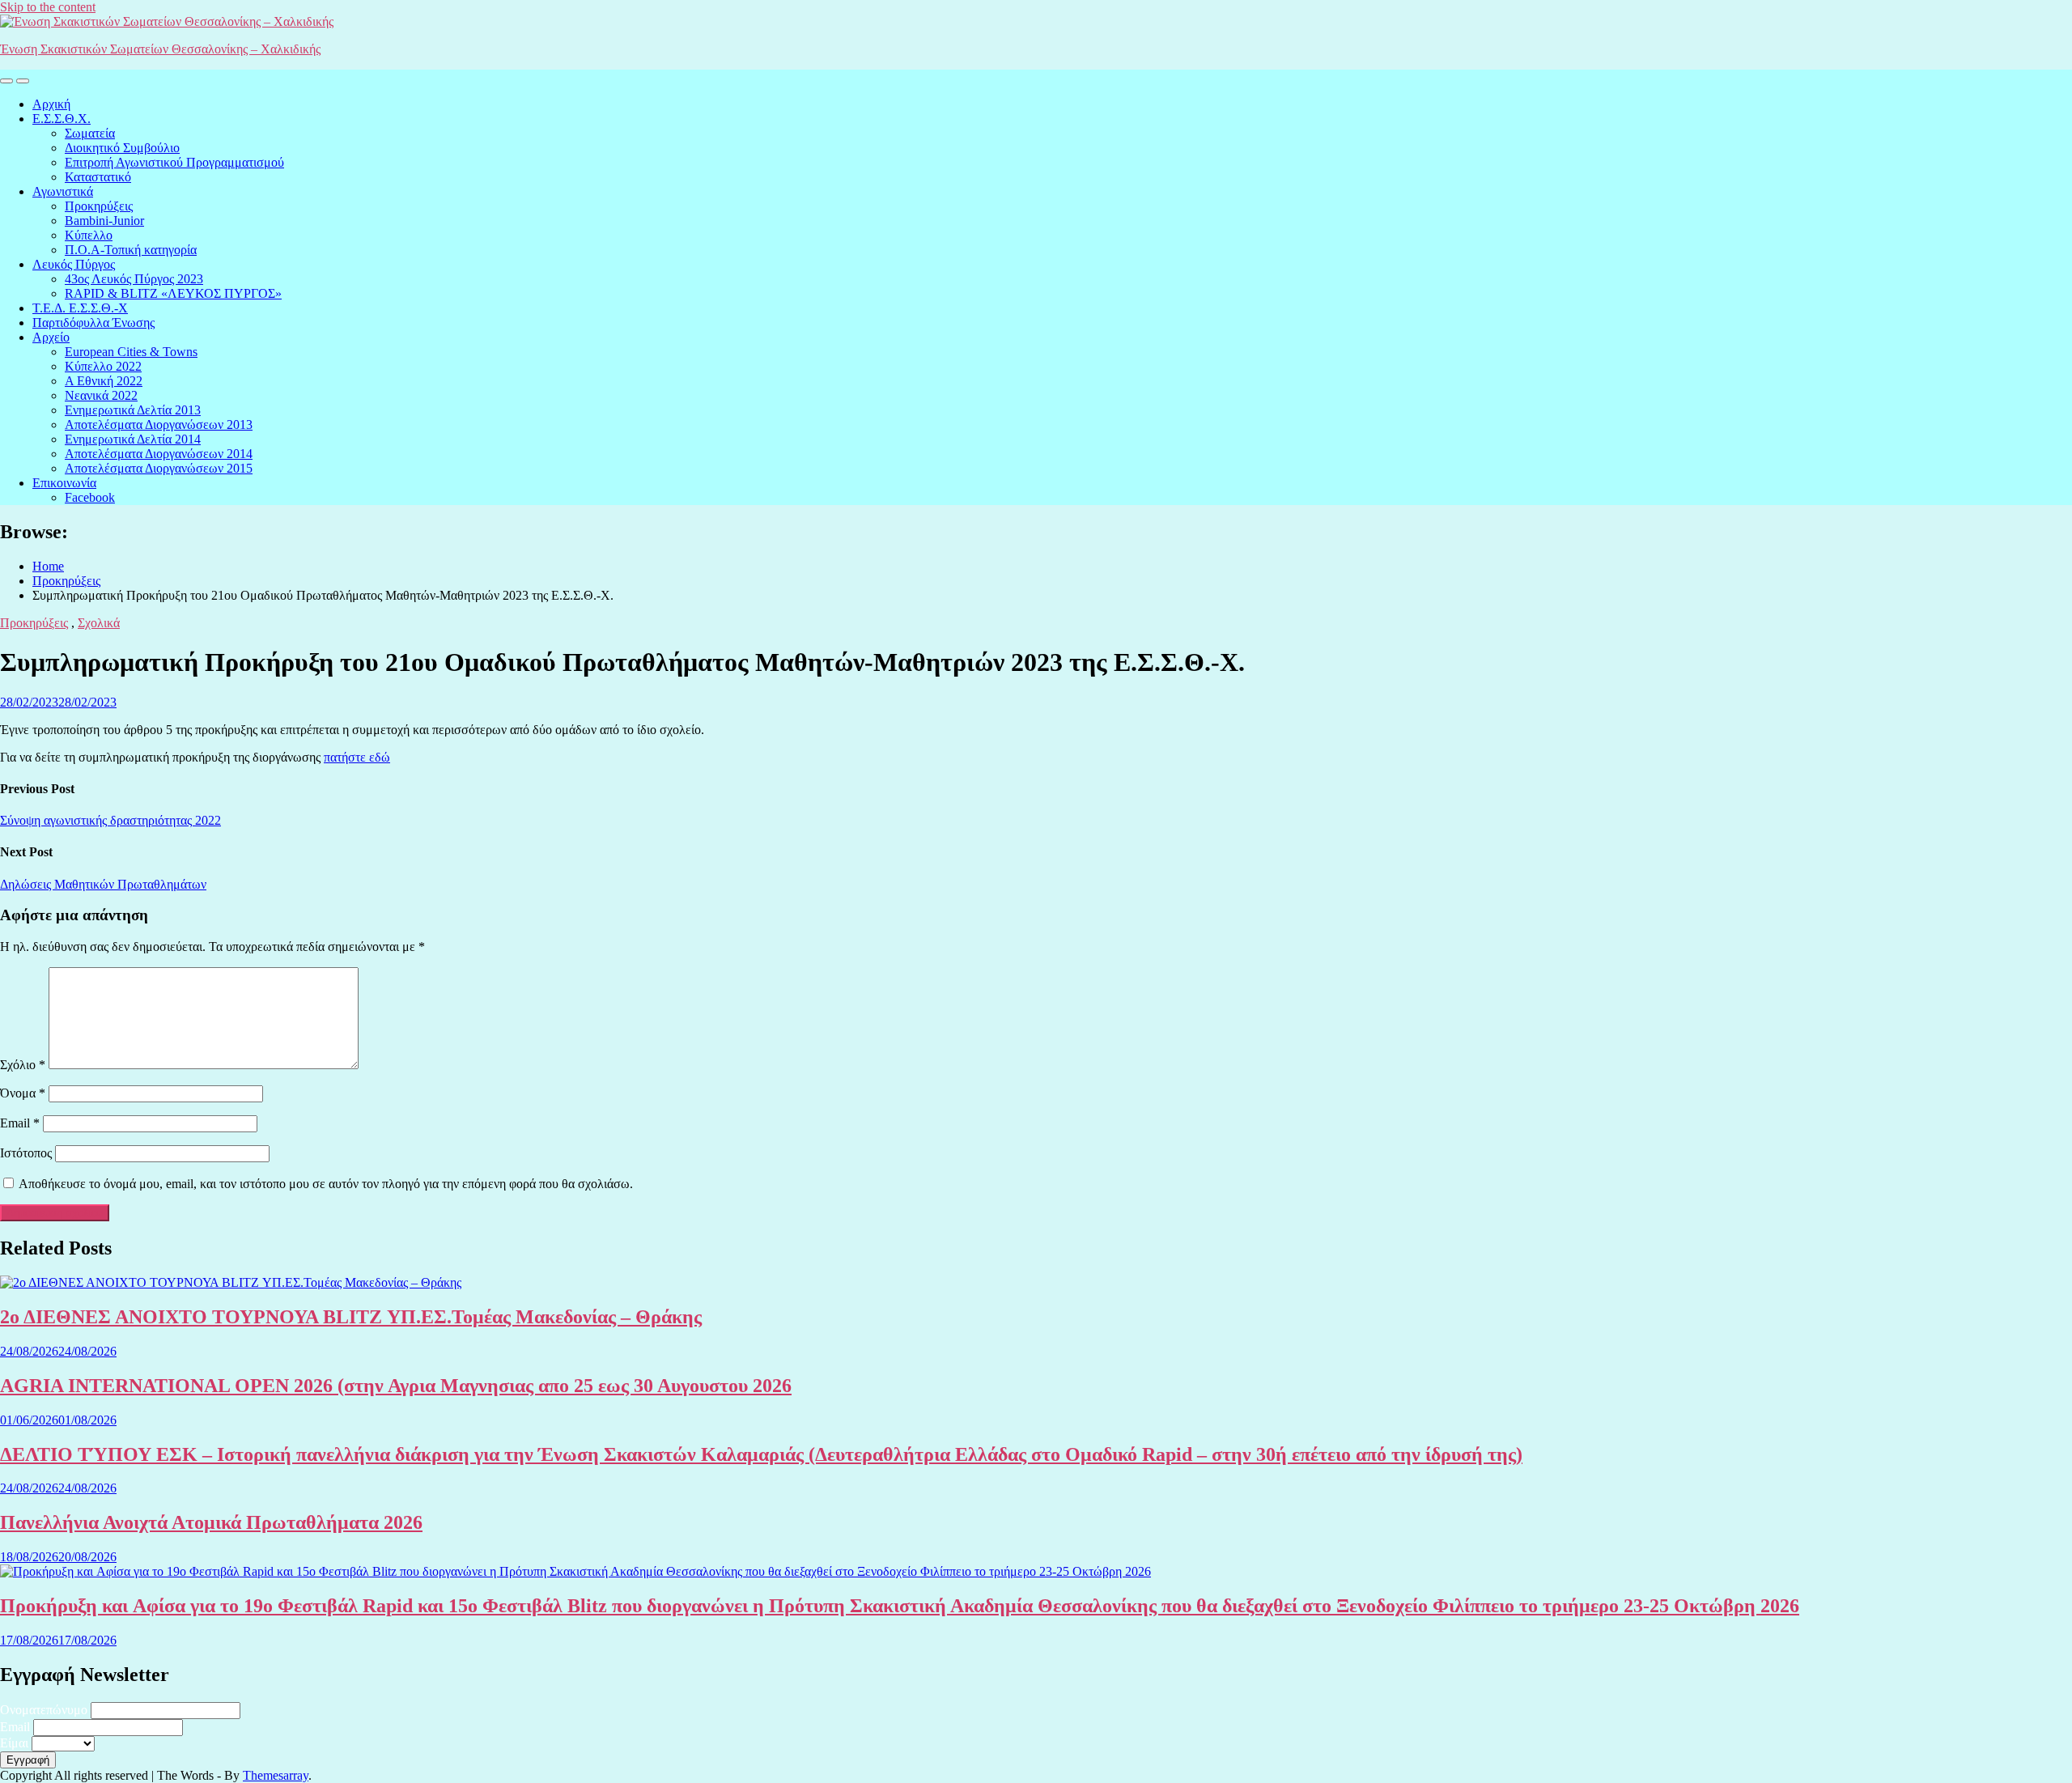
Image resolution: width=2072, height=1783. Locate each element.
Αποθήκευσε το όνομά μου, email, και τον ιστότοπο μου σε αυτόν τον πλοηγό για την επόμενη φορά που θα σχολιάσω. (326, 1184)
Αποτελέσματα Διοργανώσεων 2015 (159, 468)
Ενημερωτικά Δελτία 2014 (133, 439)
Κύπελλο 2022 (103, 366)
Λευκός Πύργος (74, 264)
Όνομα (23, 1093)
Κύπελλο (89, 235)
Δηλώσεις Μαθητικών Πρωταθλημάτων (103, 884)
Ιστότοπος (26, 1153)
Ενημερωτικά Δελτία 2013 (133, 410)
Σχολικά (99, 623)
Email (20, 1123)
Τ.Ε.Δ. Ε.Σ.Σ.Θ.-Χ (80, 308)
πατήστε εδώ (357, 757)
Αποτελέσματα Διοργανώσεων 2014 (159, 454)
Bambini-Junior (104, 221)
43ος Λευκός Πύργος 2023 (134, 279)
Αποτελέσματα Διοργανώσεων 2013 (159, 425)
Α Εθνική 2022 (104, 381)
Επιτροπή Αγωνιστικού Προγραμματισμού (174, 162)
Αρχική (51, 104)
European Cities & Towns (131, 352)
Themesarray (276, 1775)
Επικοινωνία (64, 483)
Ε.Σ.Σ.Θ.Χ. (62, 119)
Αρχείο (51, 337)
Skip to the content (48, 7)
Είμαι (14, 1743)
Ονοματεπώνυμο (44, 1710)
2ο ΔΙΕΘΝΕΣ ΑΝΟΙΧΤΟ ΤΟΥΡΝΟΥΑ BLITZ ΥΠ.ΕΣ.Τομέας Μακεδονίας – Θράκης (351, 1317)
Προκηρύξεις (99, 206)
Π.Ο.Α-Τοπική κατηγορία (131, 250)
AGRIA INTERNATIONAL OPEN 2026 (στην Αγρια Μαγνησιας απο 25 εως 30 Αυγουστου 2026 (396, 1386)
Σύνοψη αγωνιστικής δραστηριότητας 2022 (110, 820)
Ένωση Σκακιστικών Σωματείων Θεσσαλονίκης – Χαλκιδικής (160, 49)
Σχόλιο (23, 1065)
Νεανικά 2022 (101, 395)
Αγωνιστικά (63, 191)
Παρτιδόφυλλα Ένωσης (93, 323)
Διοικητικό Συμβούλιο (122, 148)
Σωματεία (90, 133)
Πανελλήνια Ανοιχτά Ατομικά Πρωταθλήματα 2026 (211, 1522)
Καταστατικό (98, 177)
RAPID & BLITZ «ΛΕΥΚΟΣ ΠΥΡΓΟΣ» (173, 293)
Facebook (90, 497)
